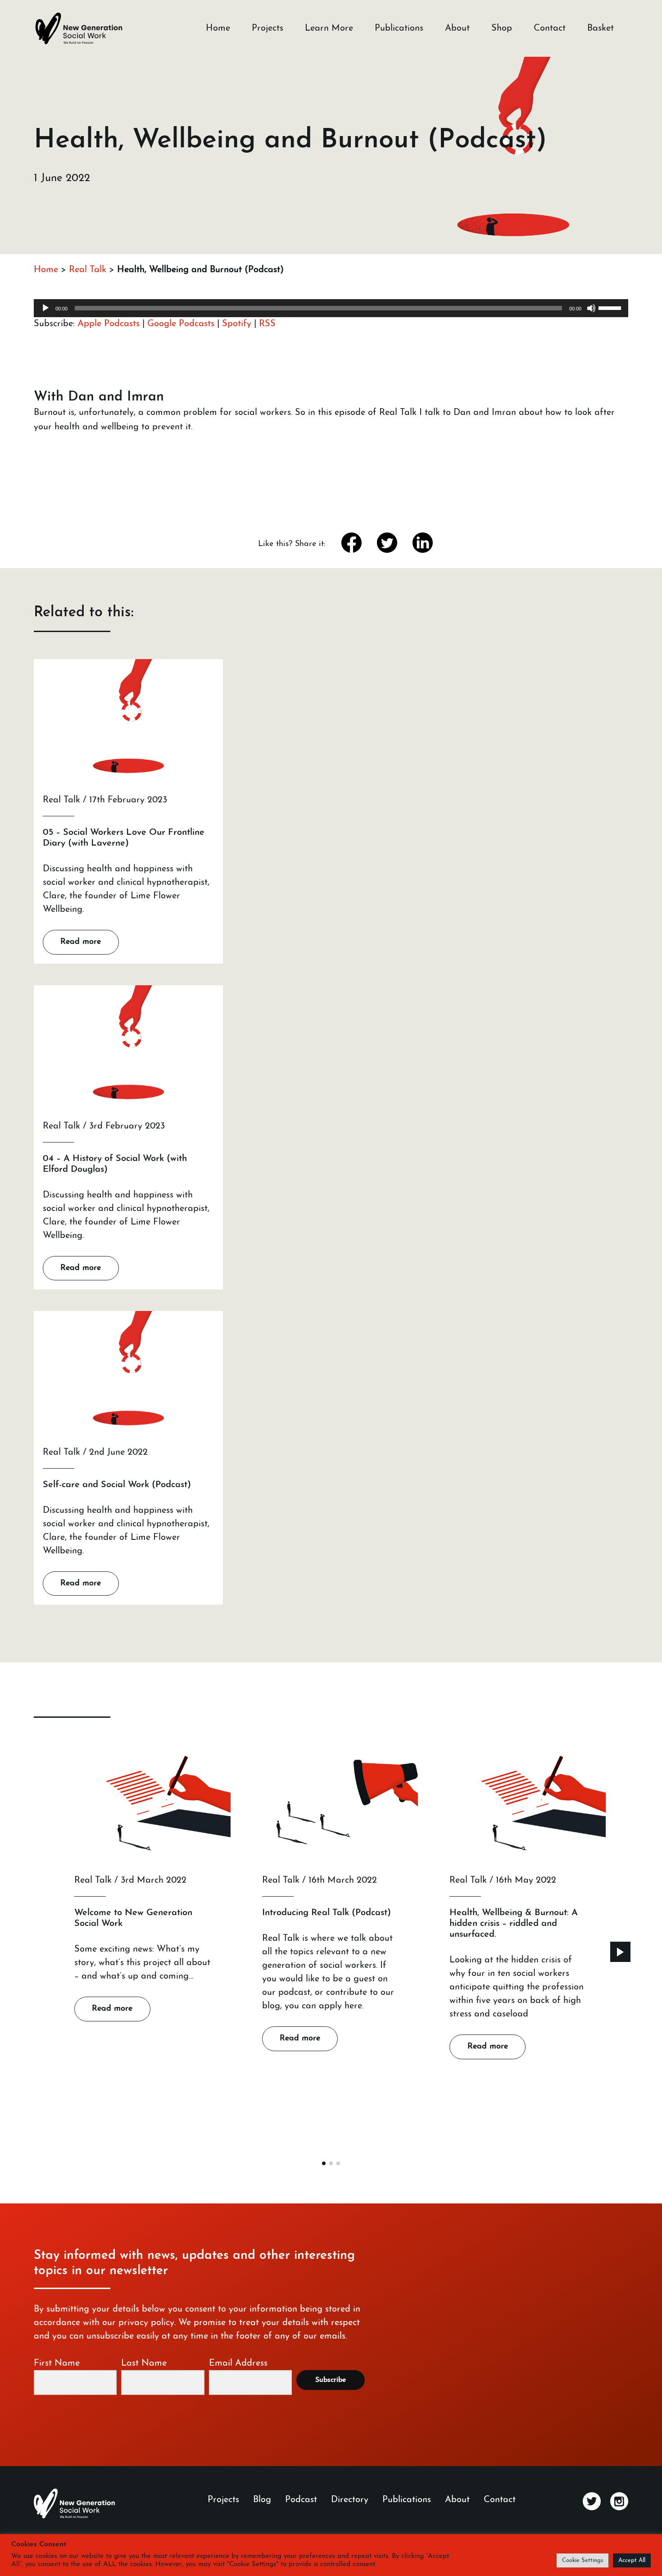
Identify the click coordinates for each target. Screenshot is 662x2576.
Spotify (237, 324)
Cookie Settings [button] (583, 2560)
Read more (81, 942)
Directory (350, 2500)
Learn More (329, 28)
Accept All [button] (632, 2560)
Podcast (301, 2500)
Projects (268, 28)
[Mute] (591, 308)
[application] (331, 308)
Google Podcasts (181, 324)
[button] (620, 1952)
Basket (601, 28)
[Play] (45, 308)
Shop (502, 28)
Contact (550, 28)
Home (218, 28)
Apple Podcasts (109, 324)
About (457, 28)
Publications (399, 28)
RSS (267, 324)
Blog (262, 2500)
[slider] (611, 307)
